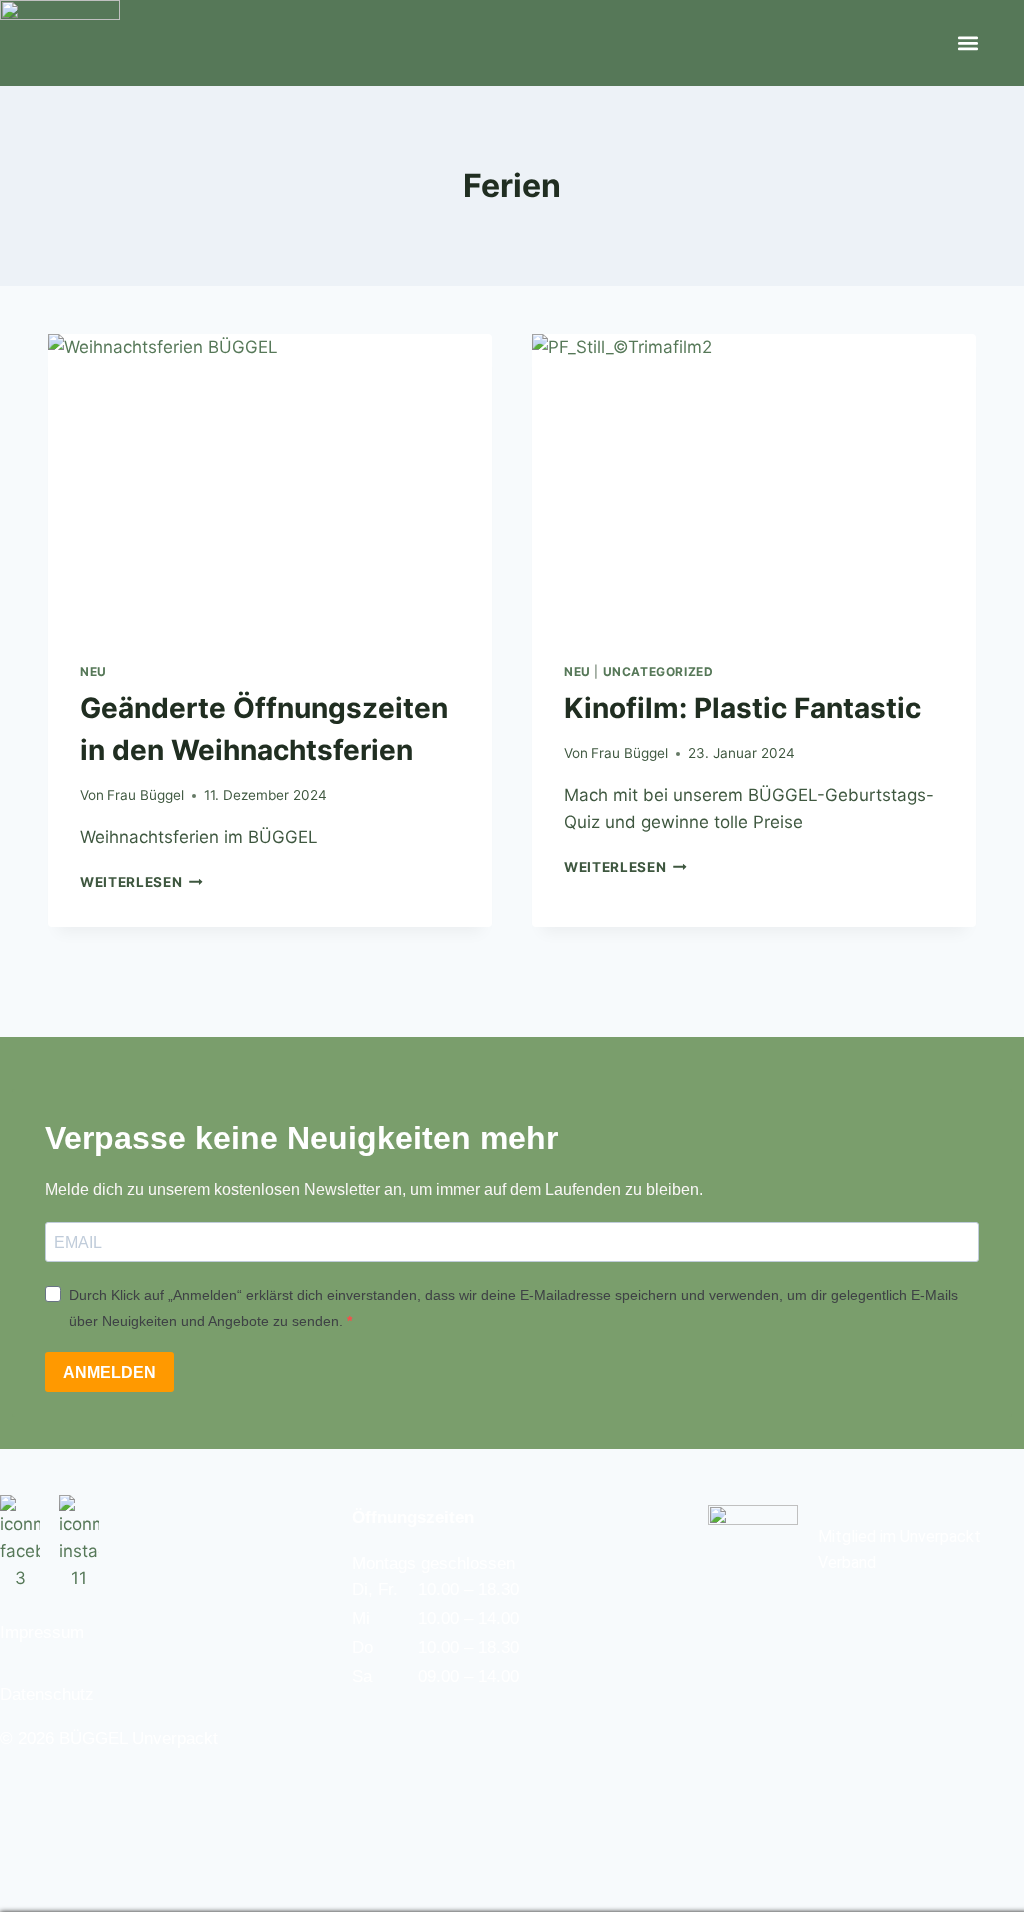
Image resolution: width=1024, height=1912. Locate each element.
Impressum (42, 1632)
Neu (93, 671)
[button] (967, 43)
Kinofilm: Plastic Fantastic (742, 708)
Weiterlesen (141, 882)
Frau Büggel (145, 795)
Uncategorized (658, 671)
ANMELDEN (109, 1372)
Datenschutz (47, 1694)
